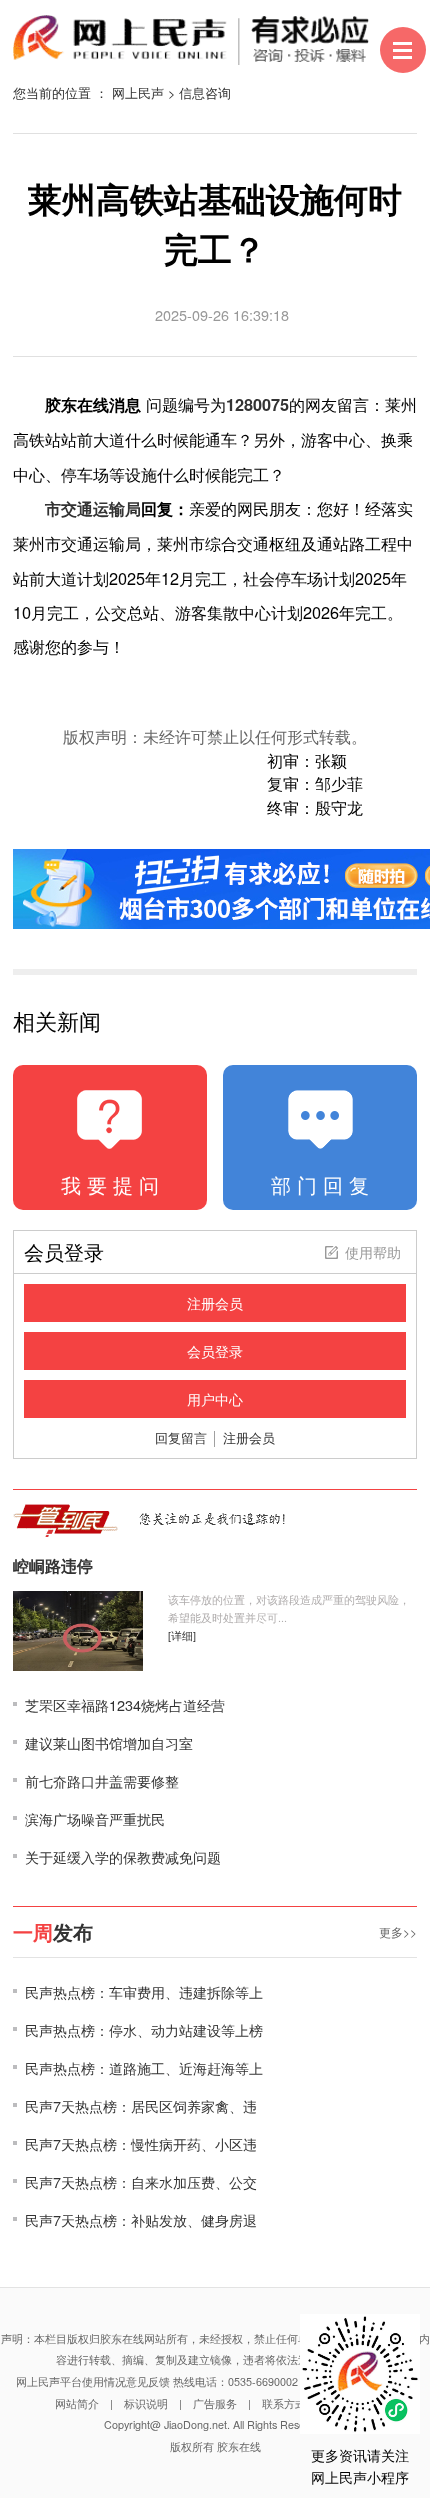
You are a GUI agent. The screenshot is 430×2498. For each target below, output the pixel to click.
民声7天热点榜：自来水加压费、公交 (141, 2181)
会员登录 (215, 1351)
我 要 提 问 (110, 1184)
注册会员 (215, 1303)
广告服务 (215, 2403)
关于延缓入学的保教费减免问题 (123, 1856)
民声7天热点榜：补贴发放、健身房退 (141, 2219)
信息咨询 (205, 92)
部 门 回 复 (320, 1184)
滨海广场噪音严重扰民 (95, 1818)
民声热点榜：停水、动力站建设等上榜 (144, 2029)
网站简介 (77, 2403)
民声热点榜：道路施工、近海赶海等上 (144, 2067)
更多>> (398, 1931)
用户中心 (215, 1399)
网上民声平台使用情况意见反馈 (93, 2381)
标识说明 (146, 2403)
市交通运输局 (93, 508)
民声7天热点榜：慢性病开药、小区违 (141, 2143)
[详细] (182, 1635)
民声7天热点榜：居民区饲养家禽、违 (141, 2105)
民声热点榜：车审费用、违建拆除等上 (144, 1991)
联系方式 (284, 2403)
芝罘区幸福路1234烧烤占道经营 (125, 1704)
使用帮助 (373, 1252)
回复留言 (181, 1437)
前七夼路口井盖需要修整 (102, 1780)
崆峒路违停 (53, 1566)
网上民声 (138, 92)
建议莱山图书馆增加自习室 (109, 1742)
